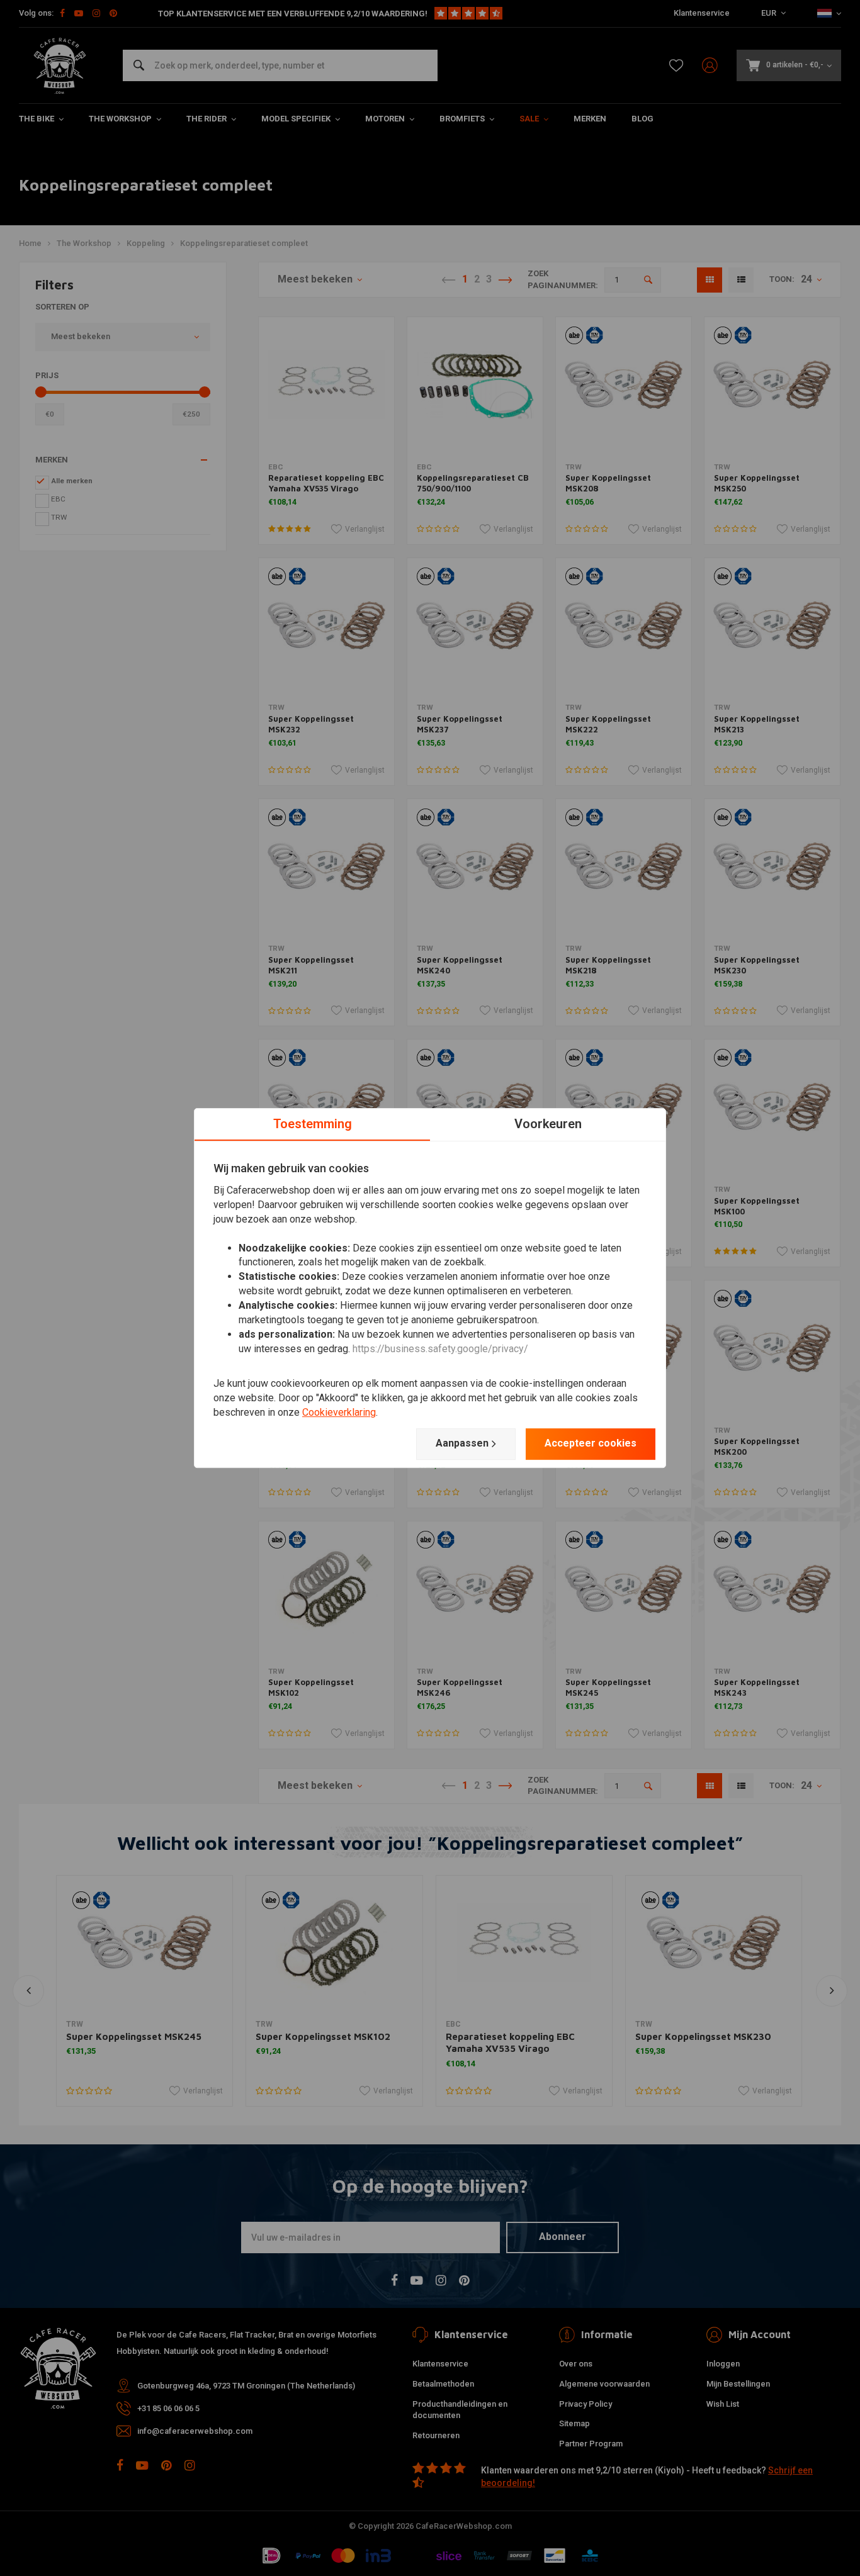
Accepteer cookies (591, 1443)
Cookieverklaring (339, 1412)
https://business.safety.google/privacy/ (440, 1349)
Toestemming (313, 1124)
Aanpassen (462, 1443)
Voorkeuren (548, 1124)
